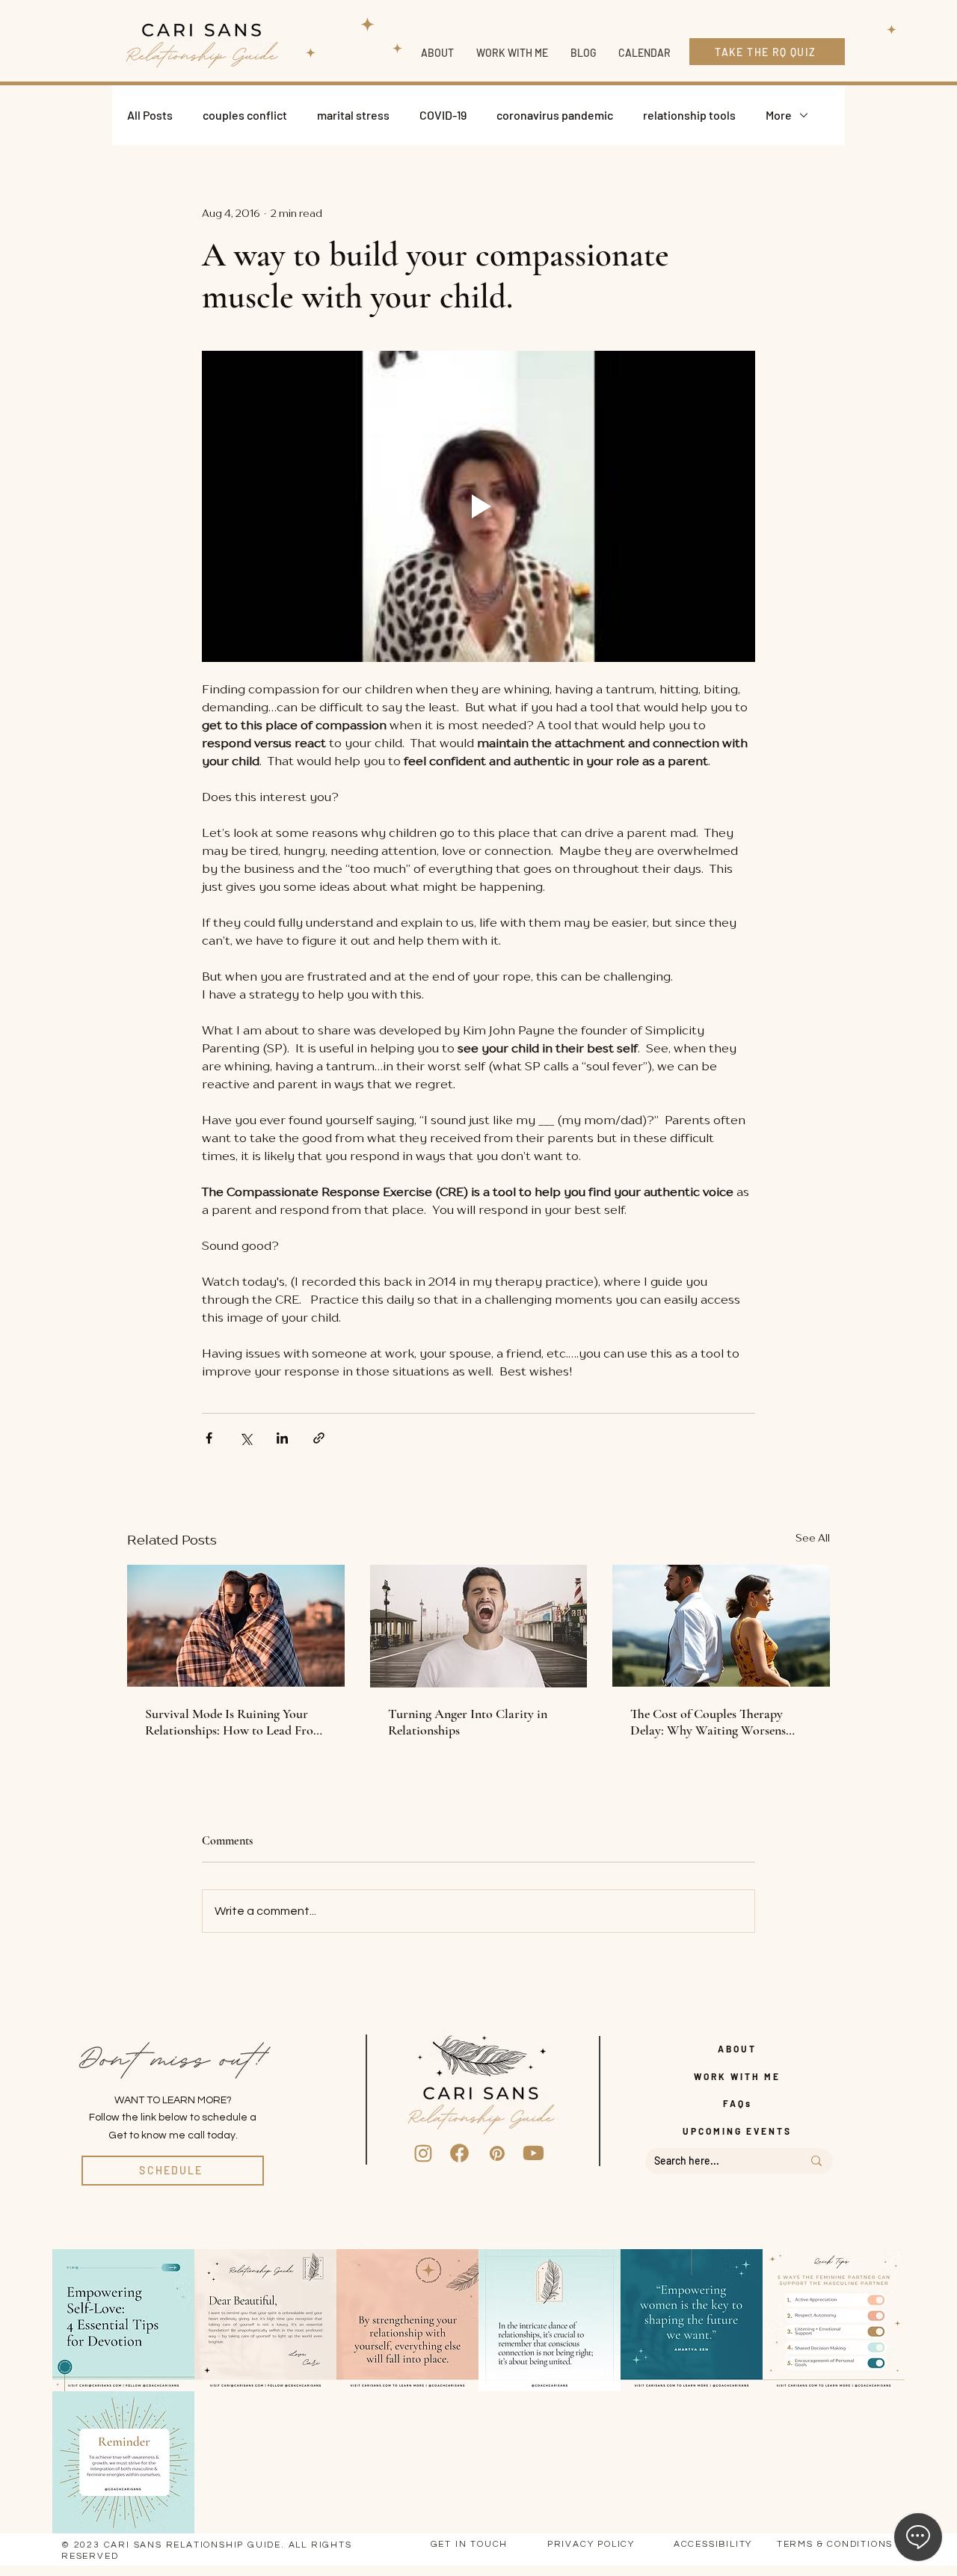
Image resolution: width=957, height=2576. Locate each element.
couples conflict (245, 115)
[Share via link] (319, 1438)
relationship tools (689, 115)
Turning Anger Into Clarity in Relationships (468, 1722)
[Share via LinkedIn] (282, 1438)
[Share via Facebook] (209, 1438)
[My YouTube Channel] (534, 2153)
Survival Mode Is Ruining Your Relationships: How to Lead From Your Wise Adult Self (234, 1722)
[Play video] (478, 506)
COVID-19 (443, 115)
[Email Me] (497, 2153)
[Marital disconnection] (721, 1626)
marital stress (353, 115)
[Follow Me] (423, 2153)
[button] (512, 53)
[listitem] (123, 2320)
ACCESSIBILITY (713, 2544)
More (779, 115)
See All (813, 1537)
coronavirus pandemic (555, 115)
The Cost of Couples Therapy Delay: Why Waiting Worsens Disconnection (708, 1722)
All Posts (150, 115)
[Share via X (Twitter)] (246, 1438)
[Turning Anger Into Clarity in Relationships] (479, 1626)
